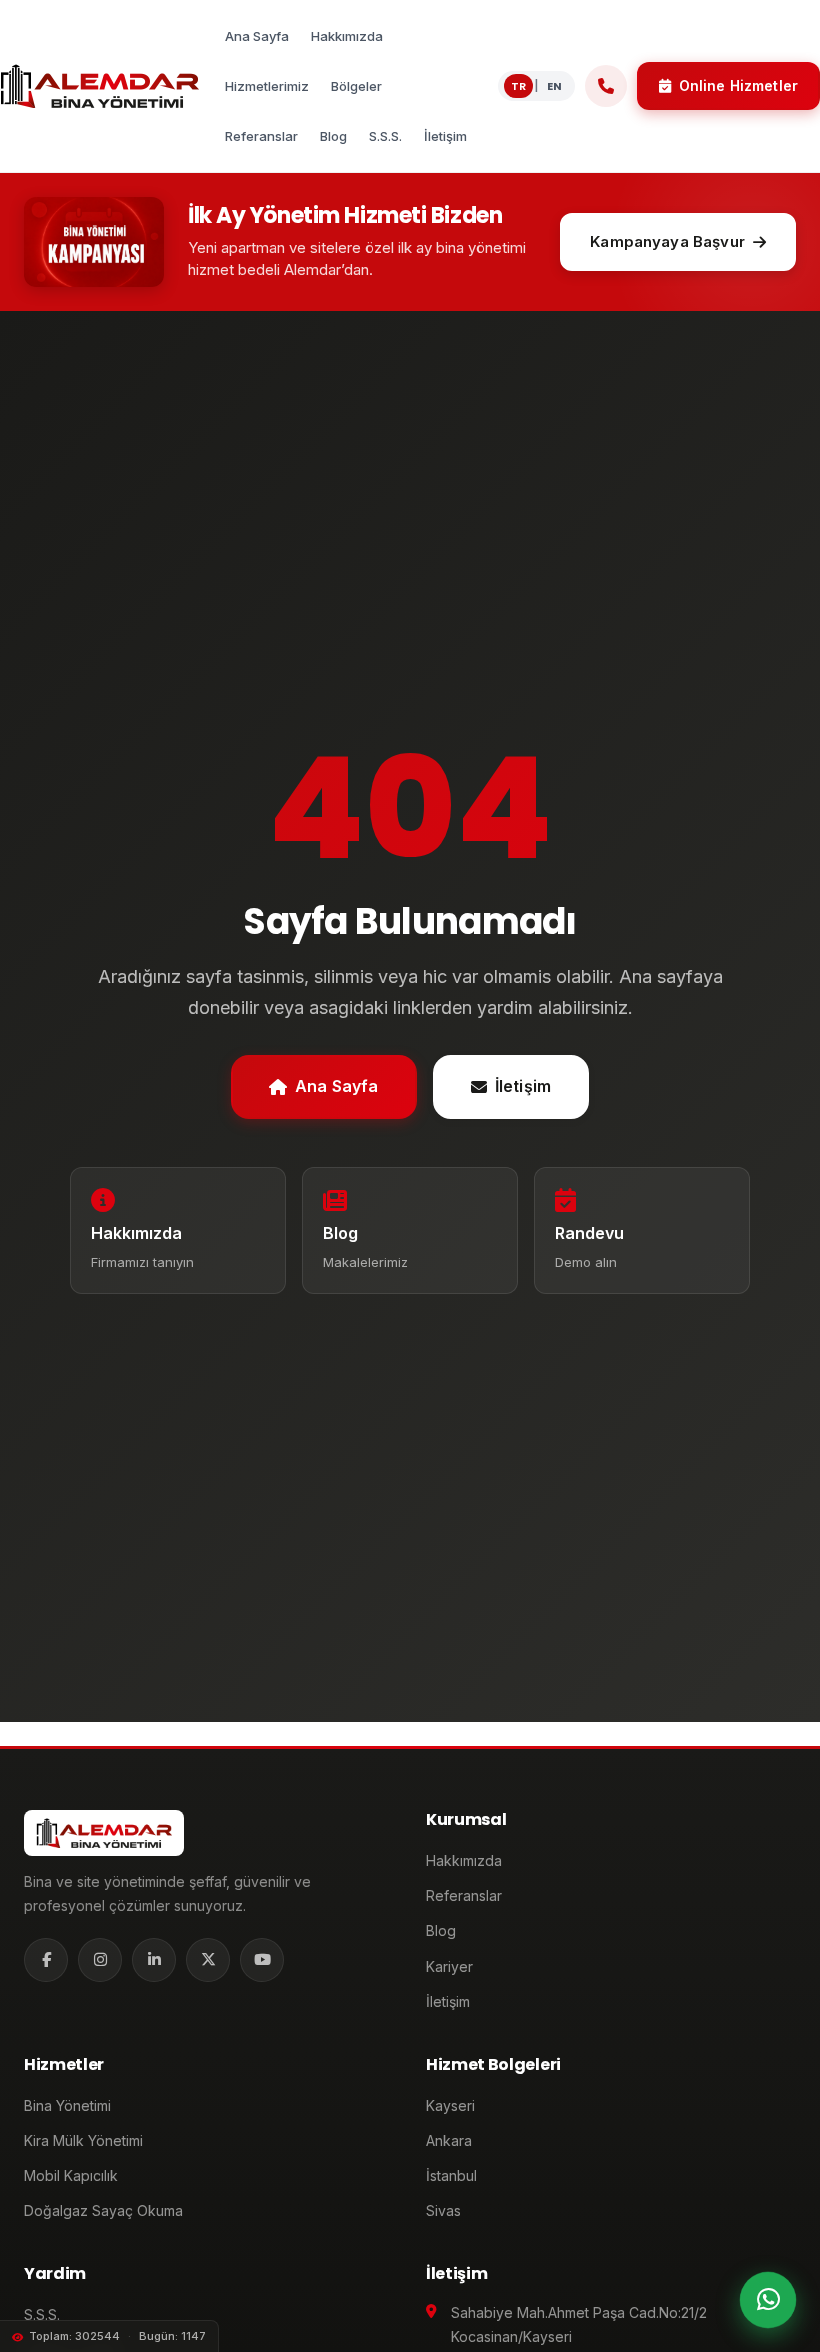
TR (518, 86)
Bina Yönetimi (67, 2105)
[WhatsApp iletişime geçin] (768, 2300)
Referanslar (464, 1895)
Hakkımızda (464, 1860)
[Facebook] (46, 1960)
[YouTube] (262, 1960)
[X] (208, 1960)
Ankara (449, 2140)
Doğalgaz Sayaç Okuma (103, 2210)
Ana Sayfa (336, 1086)
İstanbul (451, 2175)
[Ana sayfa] (99, 86)
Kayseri (450, 2105)
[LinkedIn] (154, 1960)
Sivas (443, 2210)
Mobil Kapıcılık (71, 2175)
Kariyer (449, 1966)
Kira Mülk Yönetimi (83, 2140)
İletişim (523, 1086)
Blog (441, 1930)
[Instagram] (100, 1960)
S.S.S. (42, 2314)
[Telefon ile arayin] (606, 86)
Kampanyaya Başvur (667, 241)
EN (554, 86)
